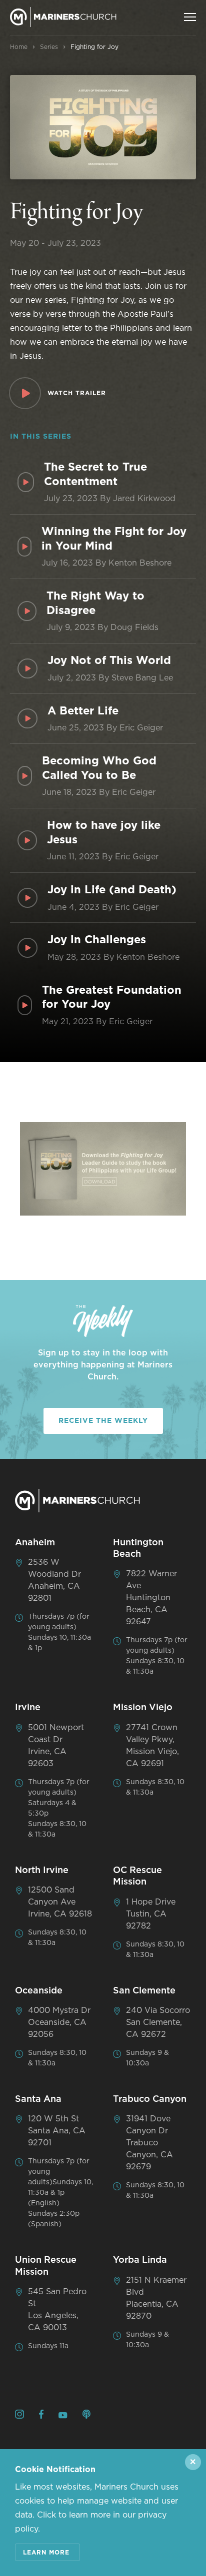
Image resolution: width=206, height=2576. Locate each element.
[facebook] (41, 2416)
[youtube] (63, 2416)
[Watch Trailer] (25, 393)
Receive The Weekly (103, 1421)
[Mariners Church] (63, 17)
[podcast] (86, 2416)
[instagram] (19, 2416)
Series (49, 47)
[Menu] (190, 17)
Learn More (46, 2553)
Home (19, 47)
